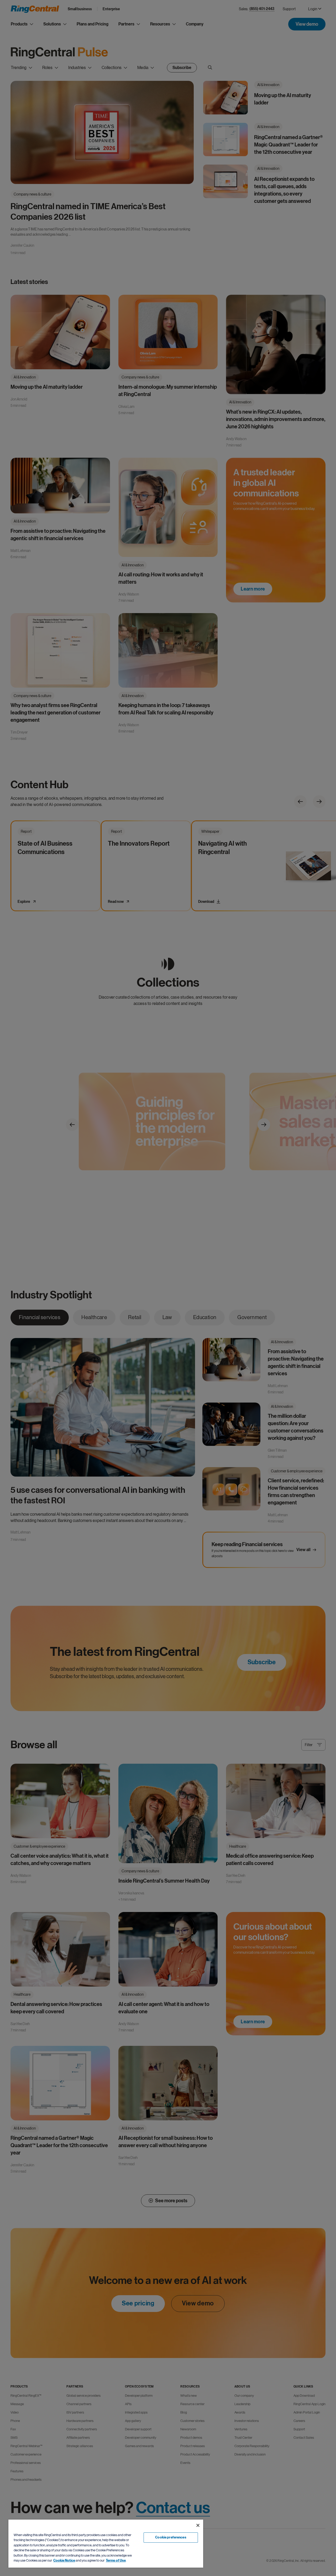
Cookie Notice (64, 2561)
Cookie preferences (171, 2537)
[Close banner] (198, 2525)
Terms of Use (116, 2561)
